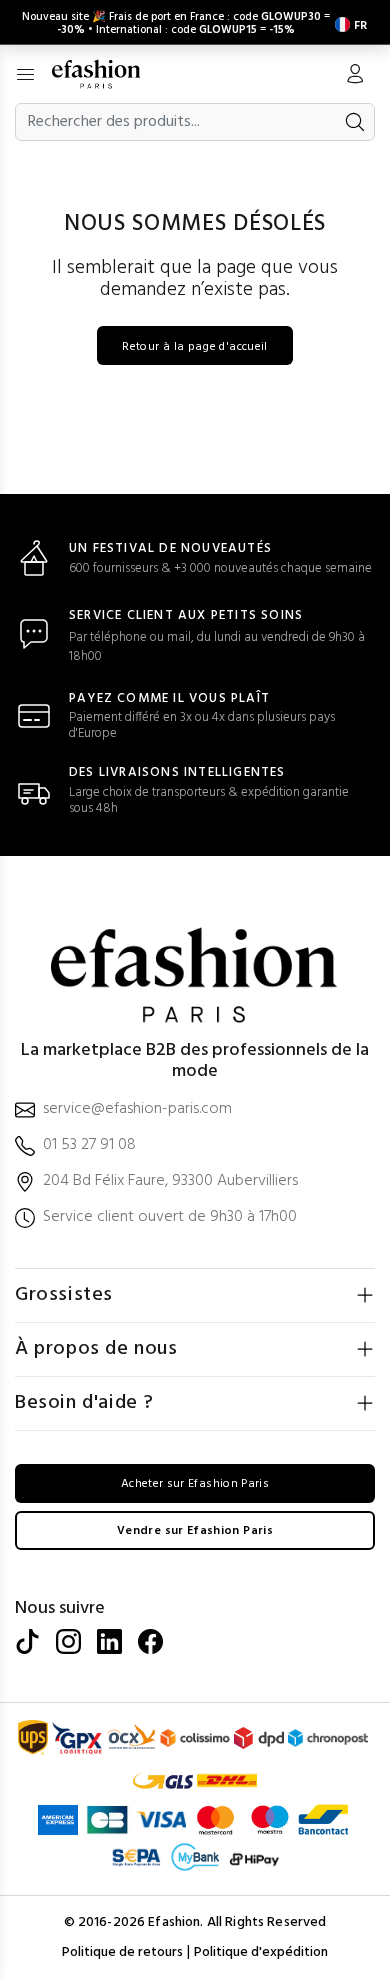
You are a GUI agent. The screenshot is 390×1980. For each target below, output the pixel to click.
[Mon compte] (355, 76)
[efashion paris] (106, 74)
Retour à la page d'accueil (194, 347)
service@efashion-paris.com (137, 1109)
